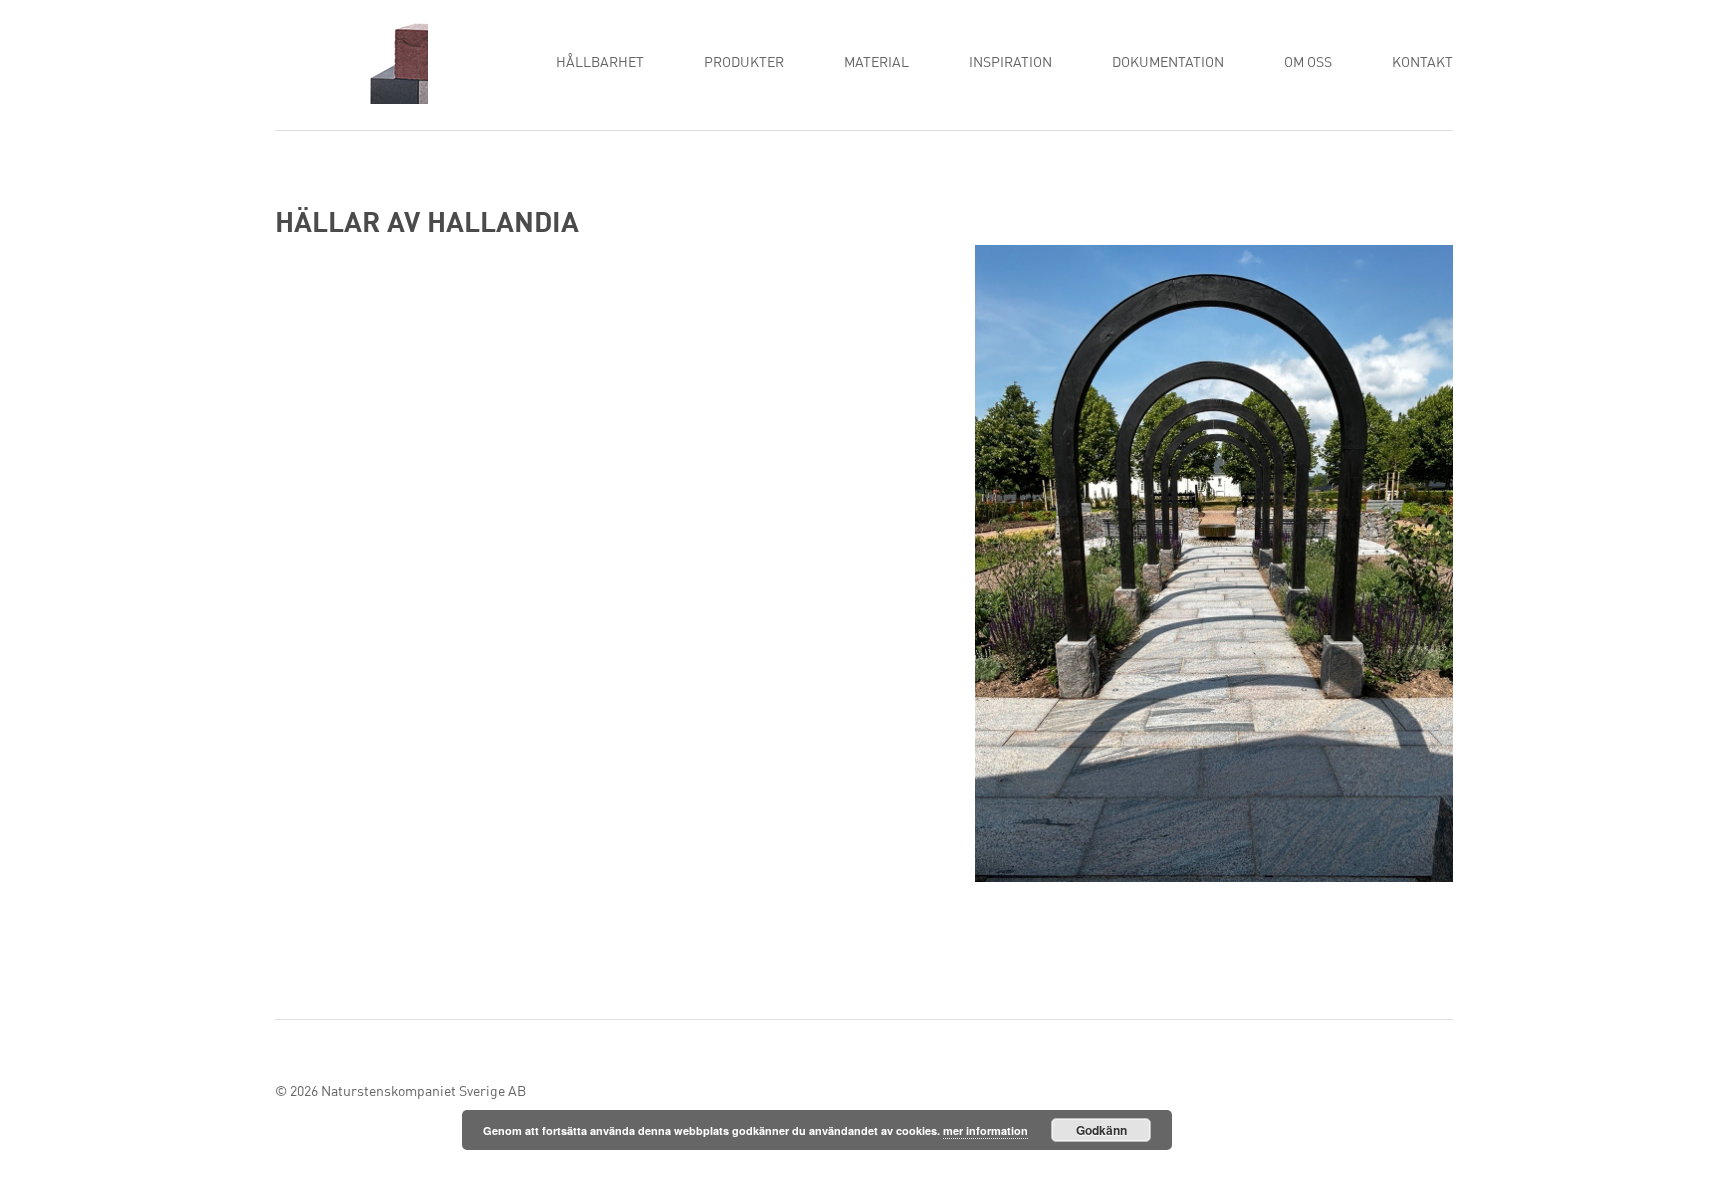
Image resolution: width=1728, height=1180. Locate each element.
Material (876, 63)
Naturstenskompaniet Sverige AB (423, 1092)
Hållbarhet (600, 63)
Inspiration (1010, 63)
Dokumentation (1168, 63)
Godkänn (1101, 1130)
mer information (985, 1130)
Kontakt (1422, 63)
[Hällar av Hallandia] (1214, 568)
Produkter (744, 63)
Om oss (1308, 63)
